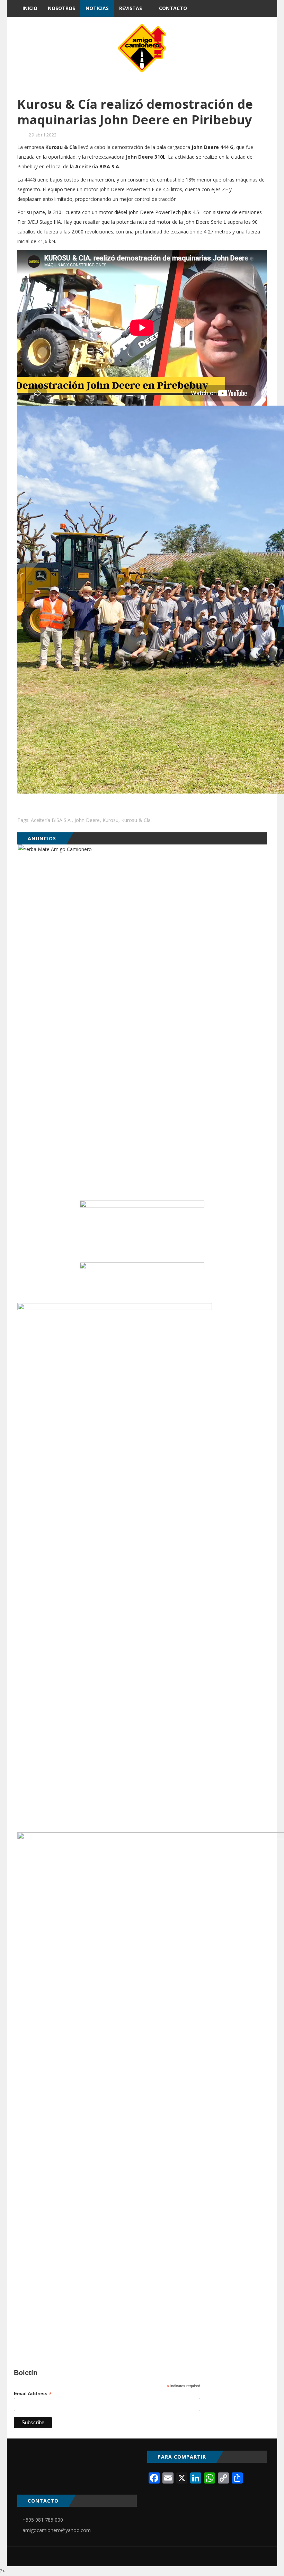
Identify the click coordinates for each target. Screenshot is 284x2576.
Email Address (33, 2394)
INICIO (30, 8)
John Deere (87, 820)
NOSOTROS (61, 8)
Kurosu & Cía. (136, 820)
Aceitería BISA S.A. (51, 820)
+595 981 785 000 (43, 2520)
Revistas (131, 8)
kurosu (110, 820)
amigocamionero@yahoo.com (57, 2530)
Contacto (173, 8)
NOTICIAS (97, 8)
